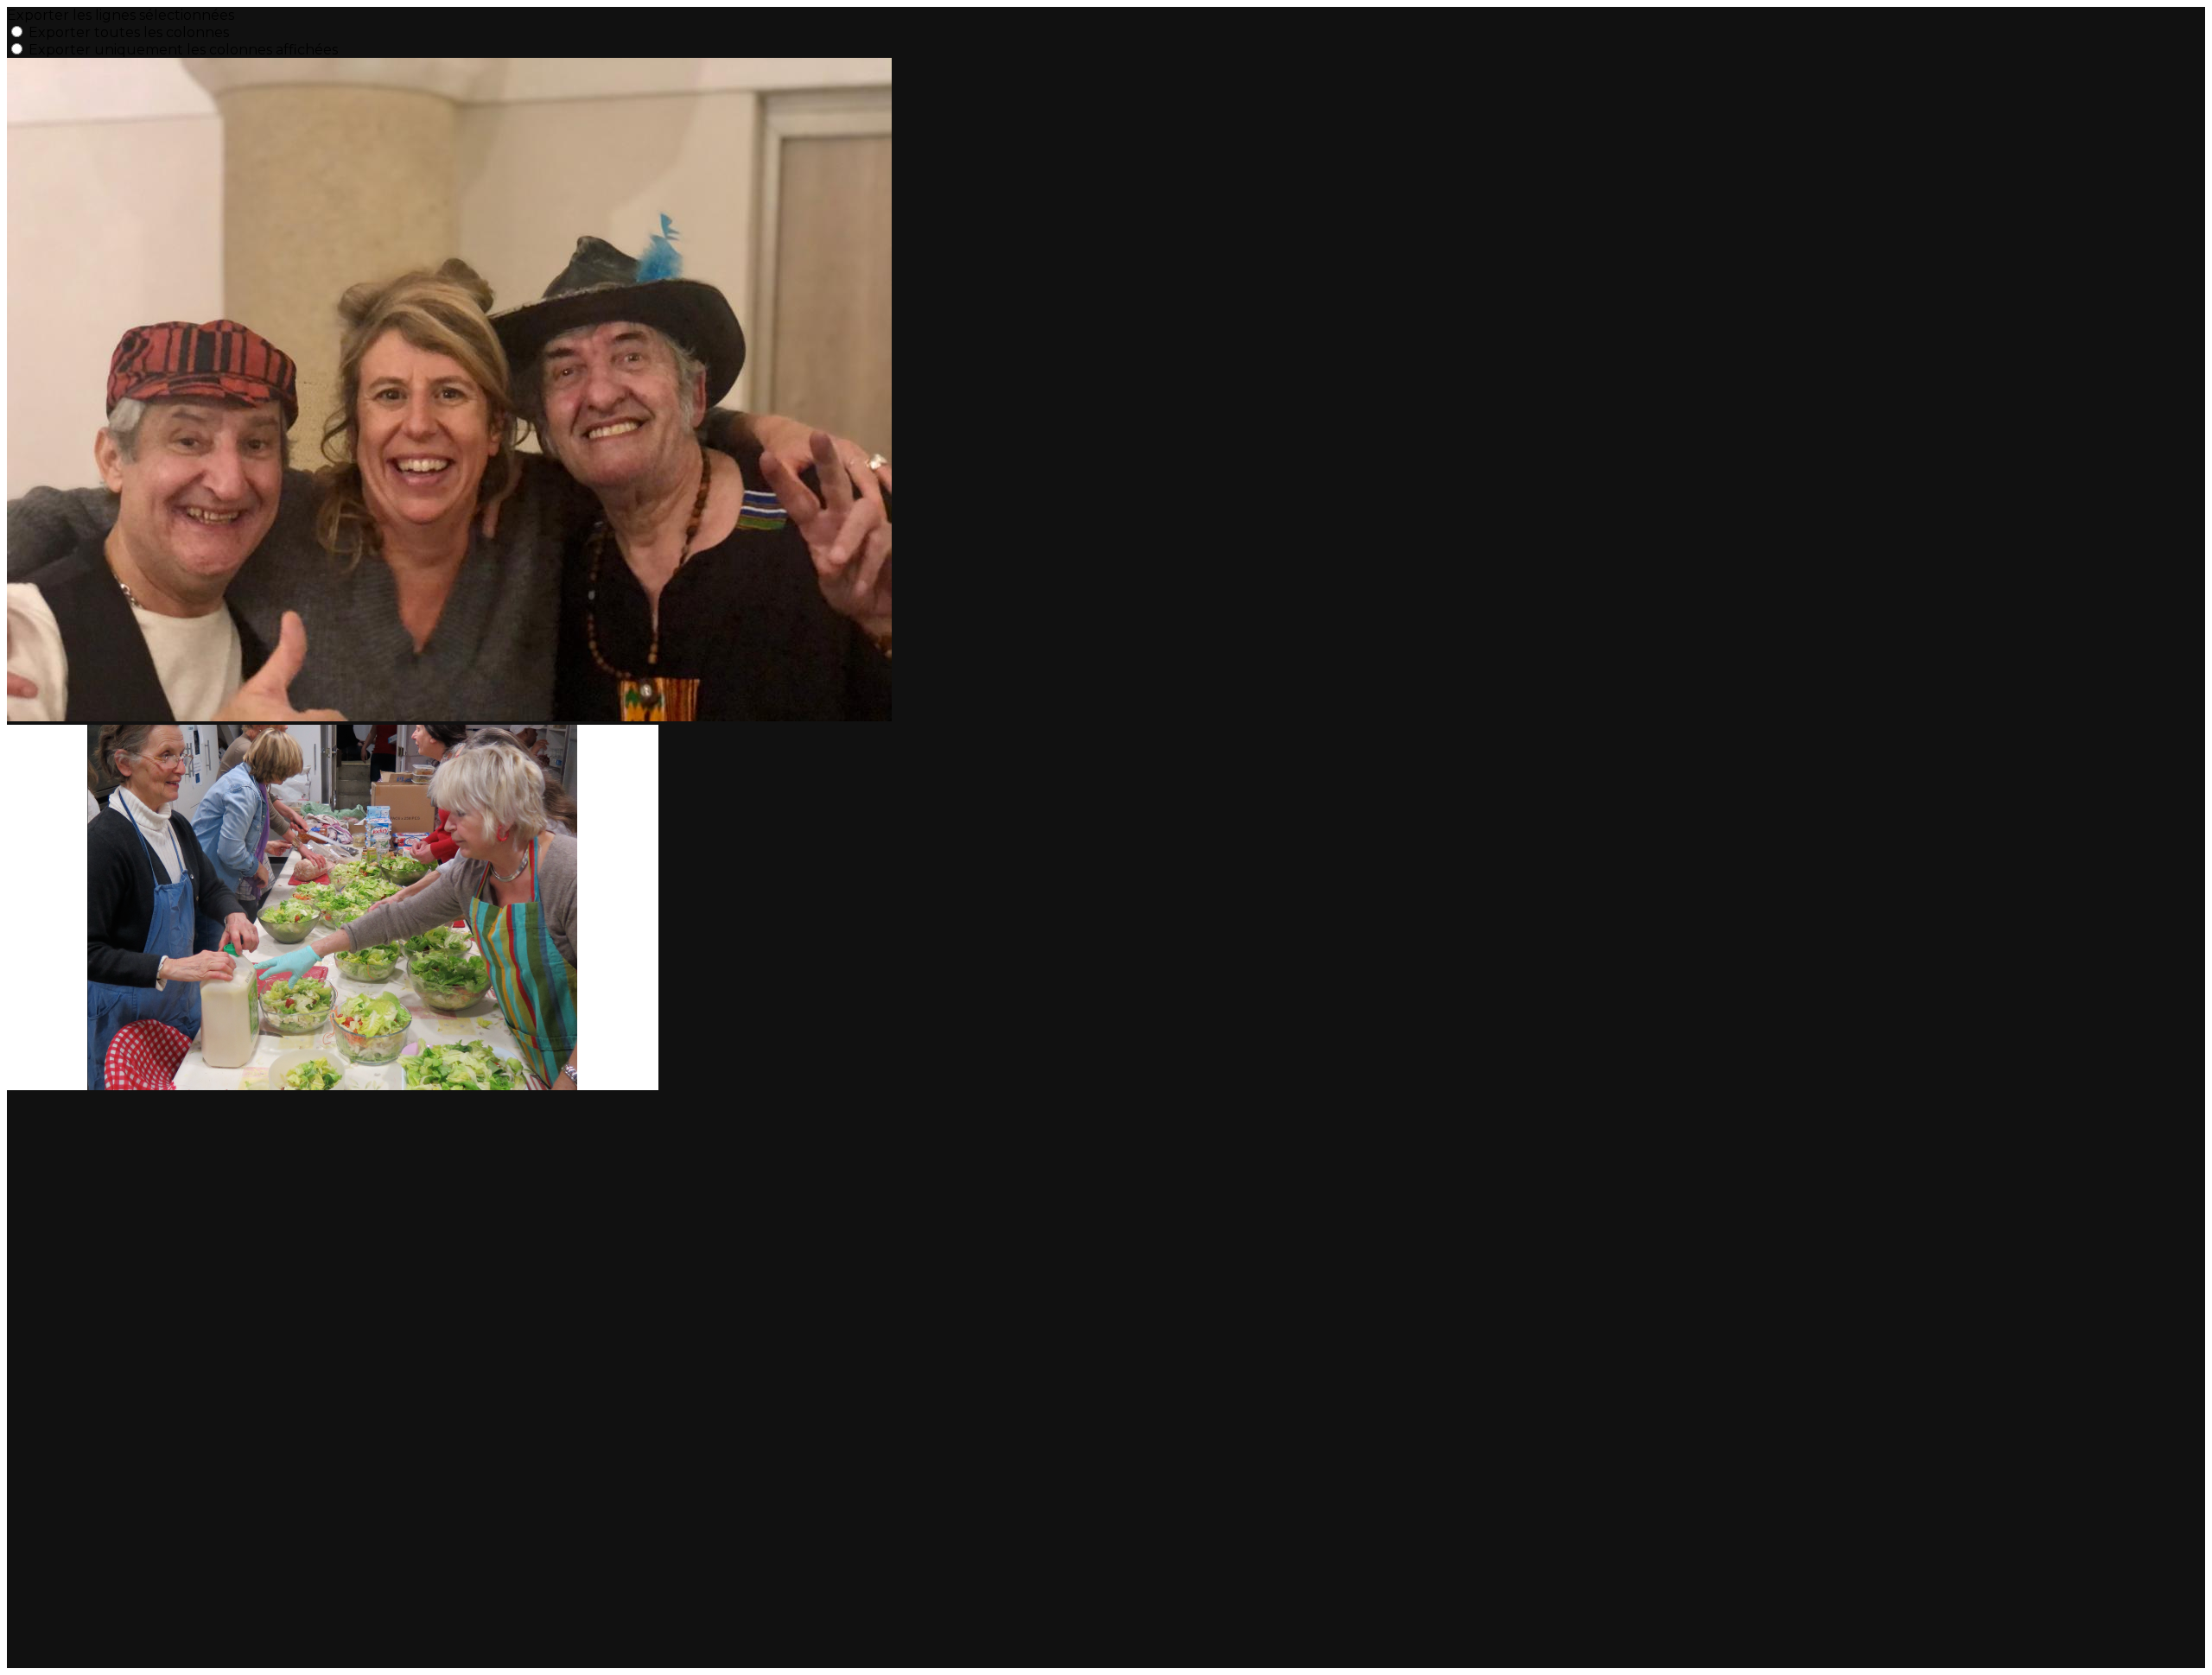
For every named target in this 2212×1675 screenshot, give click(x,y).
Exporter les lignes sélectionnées (121, 15)
